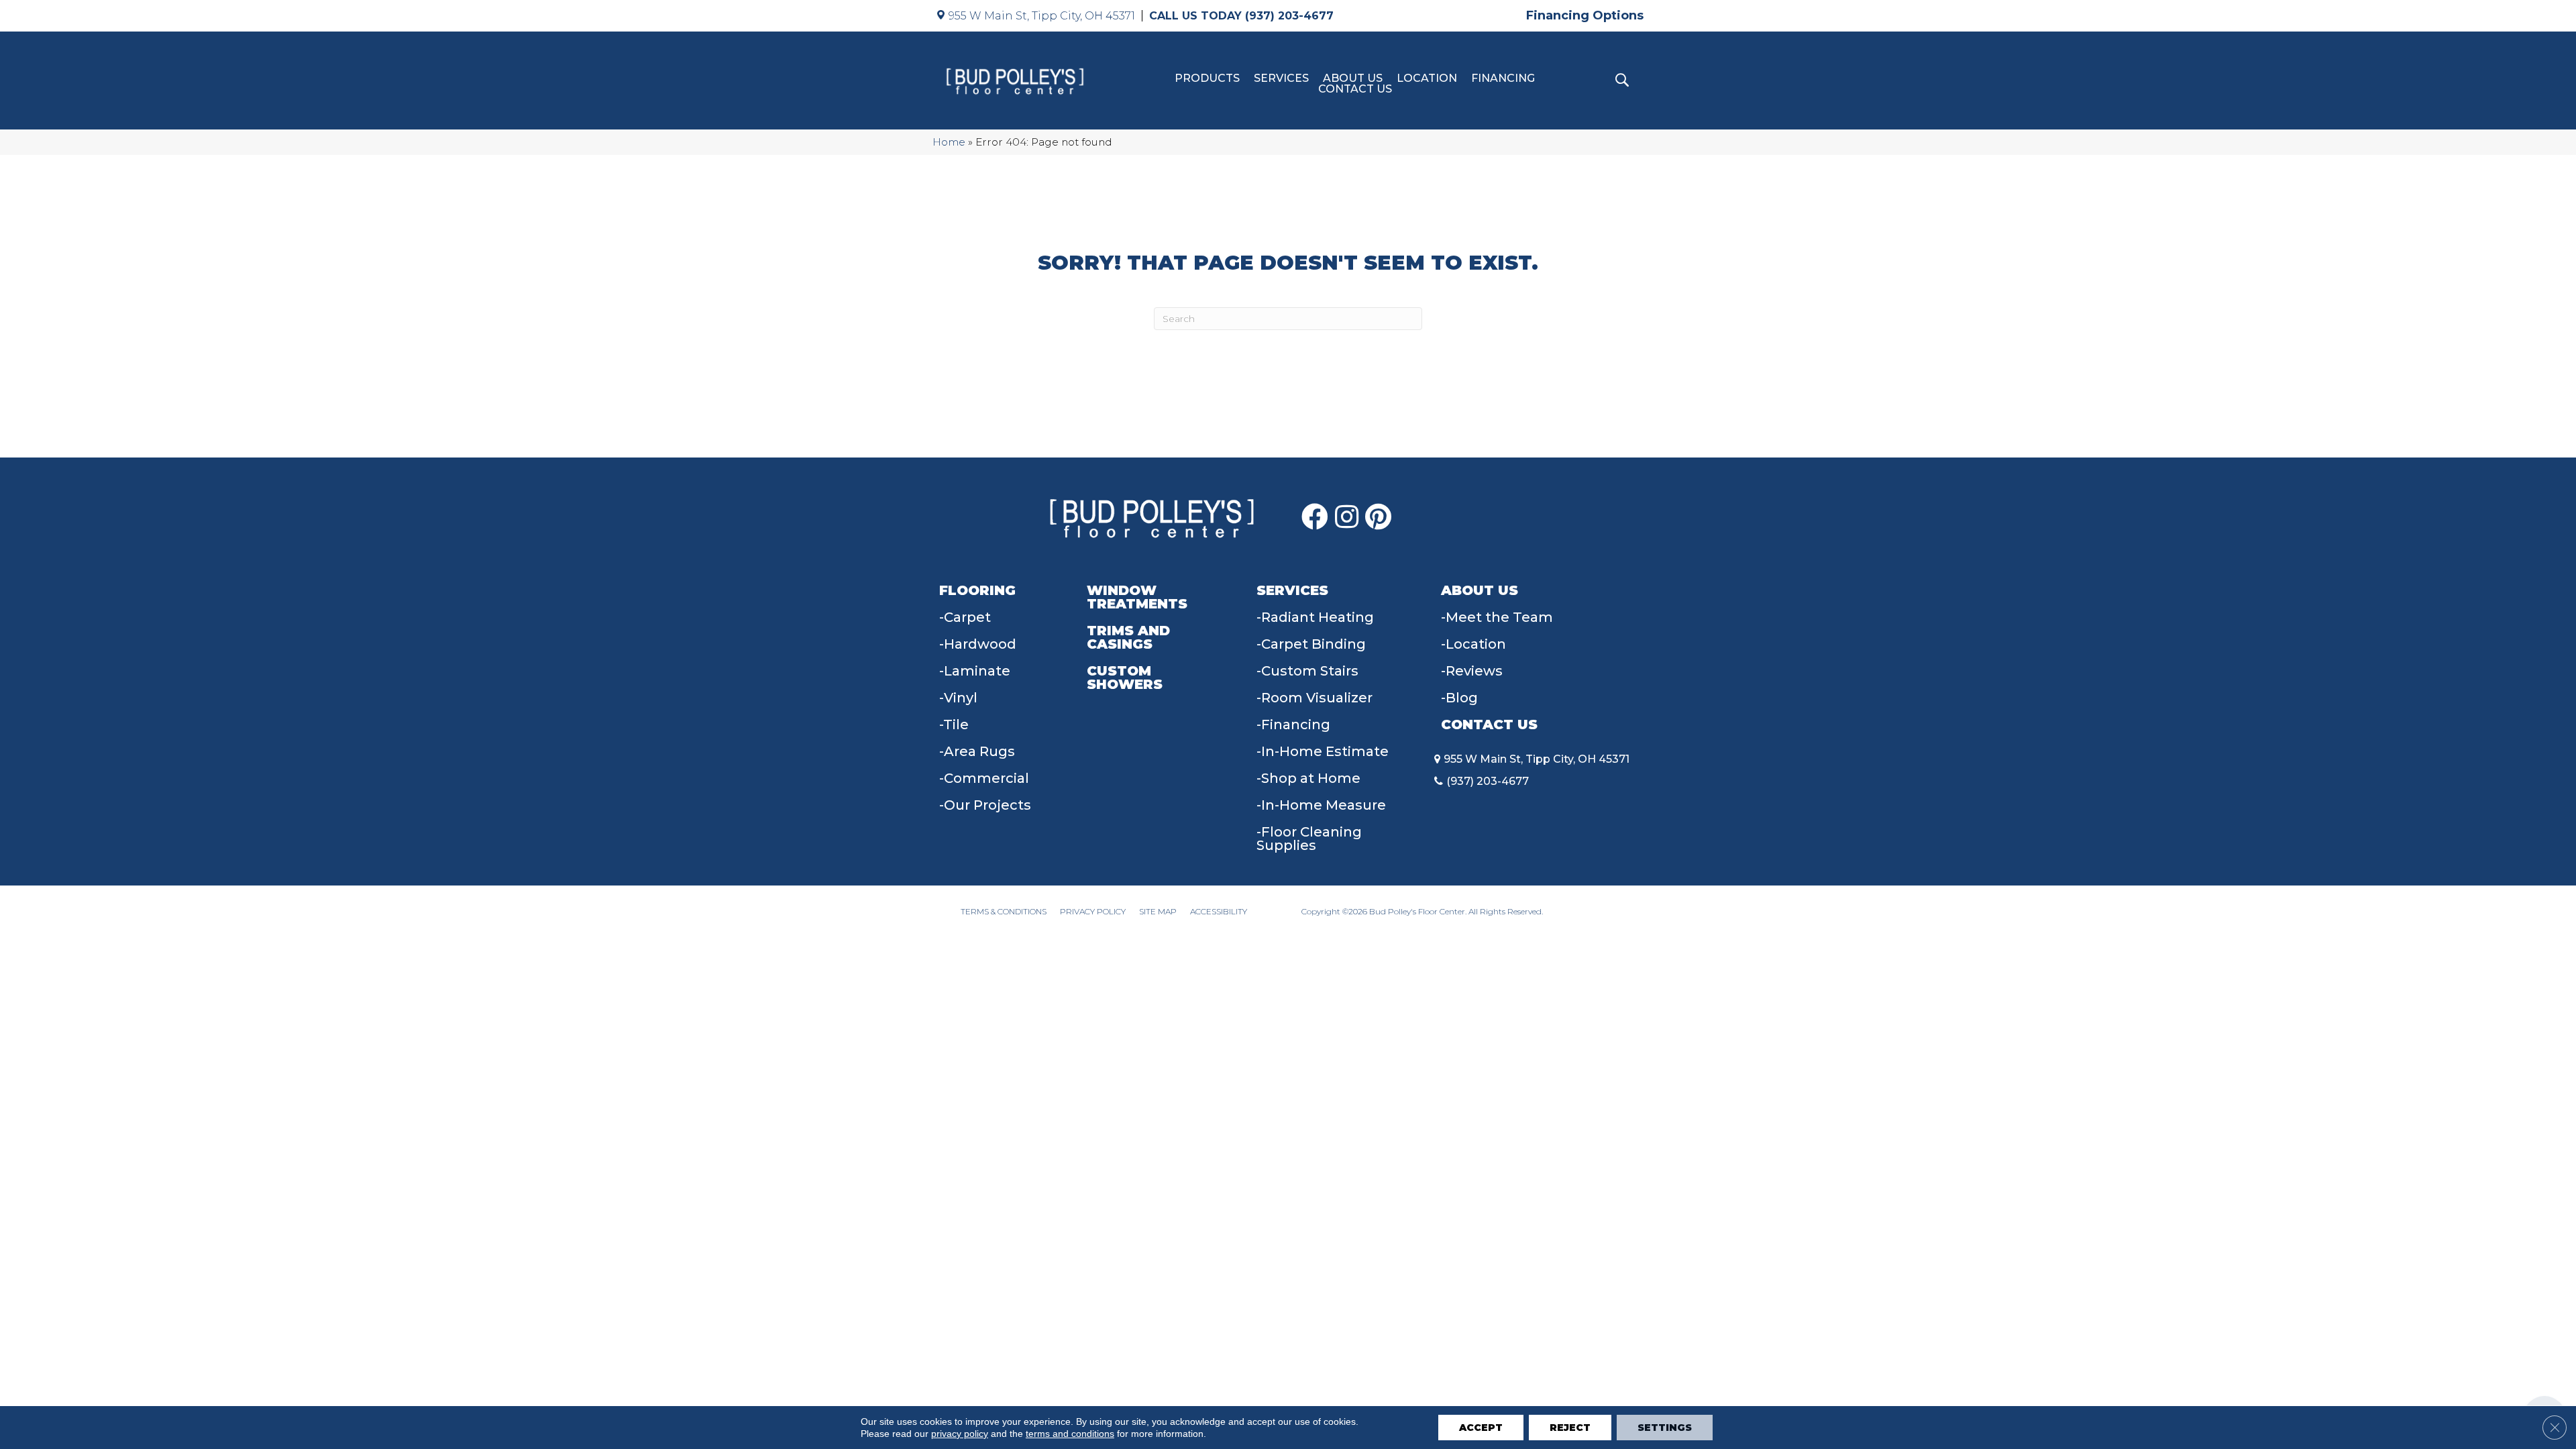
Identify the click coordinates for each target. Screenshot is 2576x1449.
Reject (1570, 1428)
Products (1207, 78)
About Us (1353, 78)
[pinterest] (1378, 517)
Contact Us (1355, 89)
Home (949, 142)
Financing (1503, 78)
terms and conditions (1070, 1434)
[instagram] (1347, 517)
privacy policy (960, 1434)
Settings (1665, 1428)
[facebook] (1315, 517)
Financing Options (1585, 15)
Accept (1481, 1428)
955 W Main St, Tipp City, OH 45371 (1042, 16)
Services (1281, 78)
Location (1427, 78)
